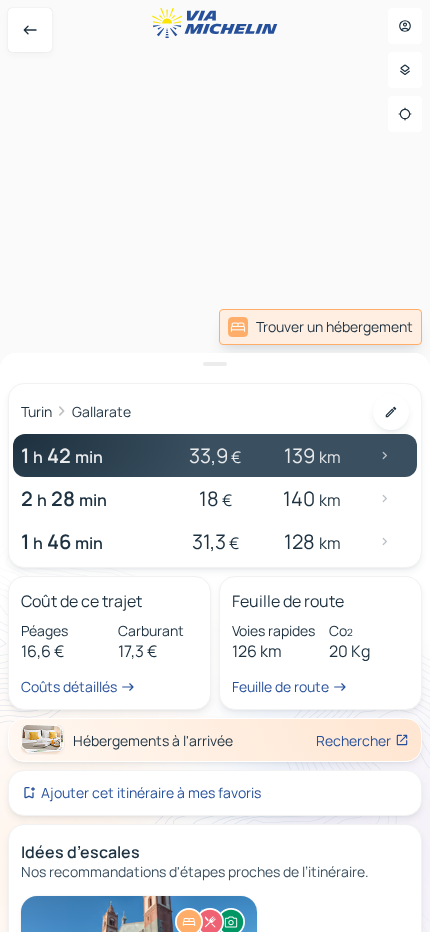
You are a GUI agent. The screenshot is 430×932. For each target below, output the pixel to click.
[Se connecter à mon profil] (405, 26)
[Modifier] (391, 412)
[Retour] (30, 30)
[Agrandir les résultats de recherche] (215, 364)
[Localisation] (405, 114)
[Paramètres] (405, 70)
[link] (320, 327)
